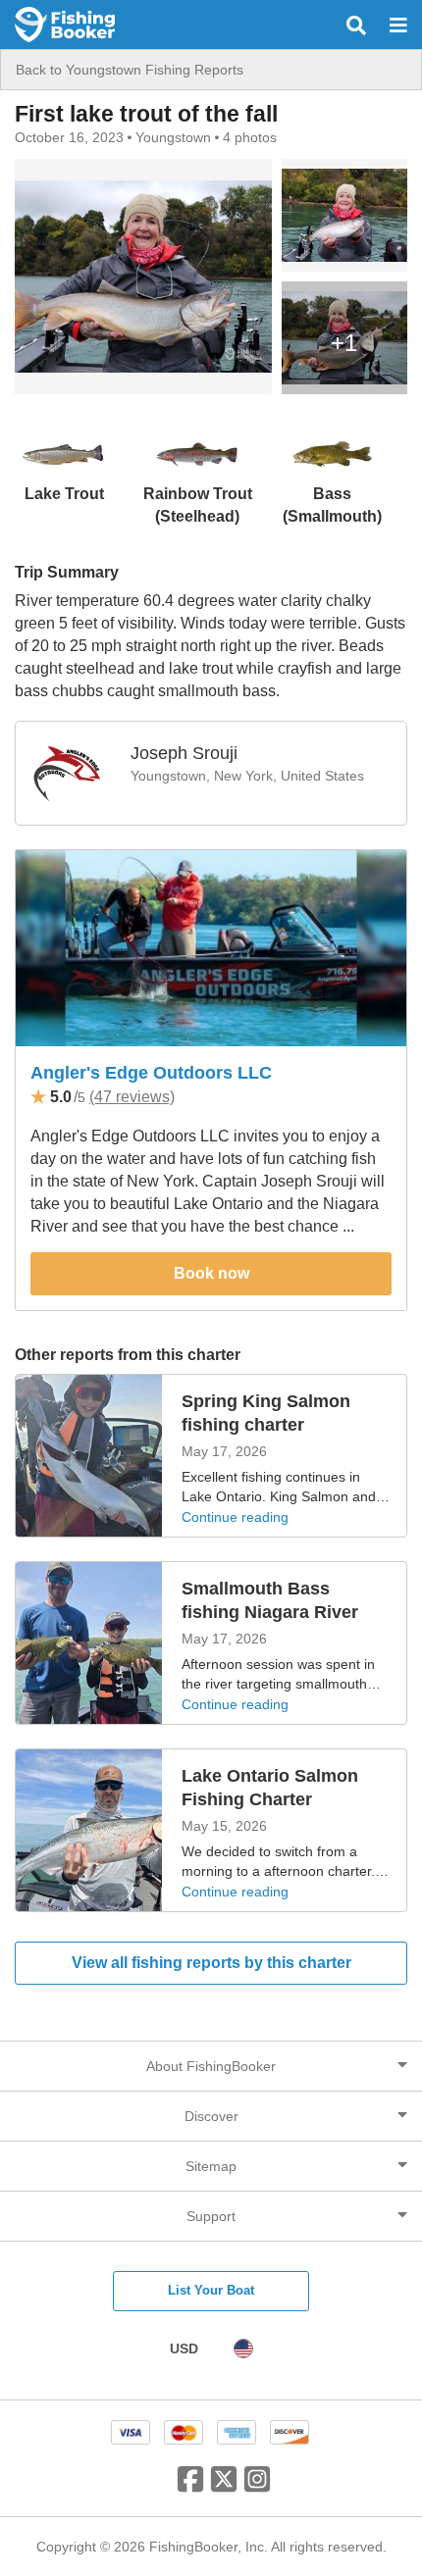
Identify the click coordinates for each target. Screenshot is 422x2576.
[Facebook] (190, 2487)
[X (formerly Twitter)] (224, 2487)
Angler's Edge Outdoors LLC (151, 1073)
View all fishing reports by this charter (211, 1963)
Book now (211, 1273)
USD (184, 2349)
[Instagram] (257, 2487)
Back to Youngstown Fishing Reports (130, 70)
